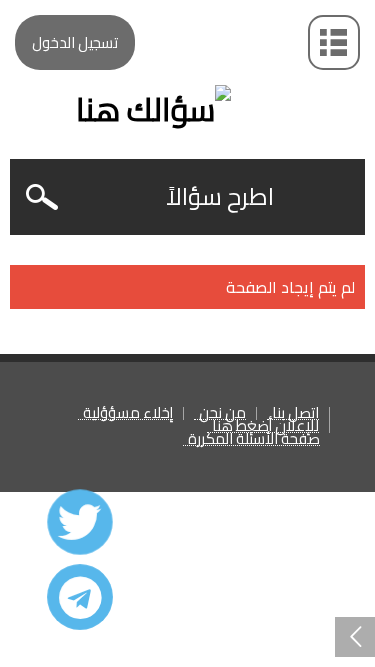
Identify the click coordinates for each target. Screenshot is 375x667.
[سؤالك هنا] (187, 74)
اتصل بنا (295, 413)
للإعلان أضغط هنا (265, 426)
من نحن (222, 413)
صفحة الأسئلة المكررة (254, 439)
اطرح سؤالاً (220, 196)
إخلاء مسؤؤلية (128, 413)
